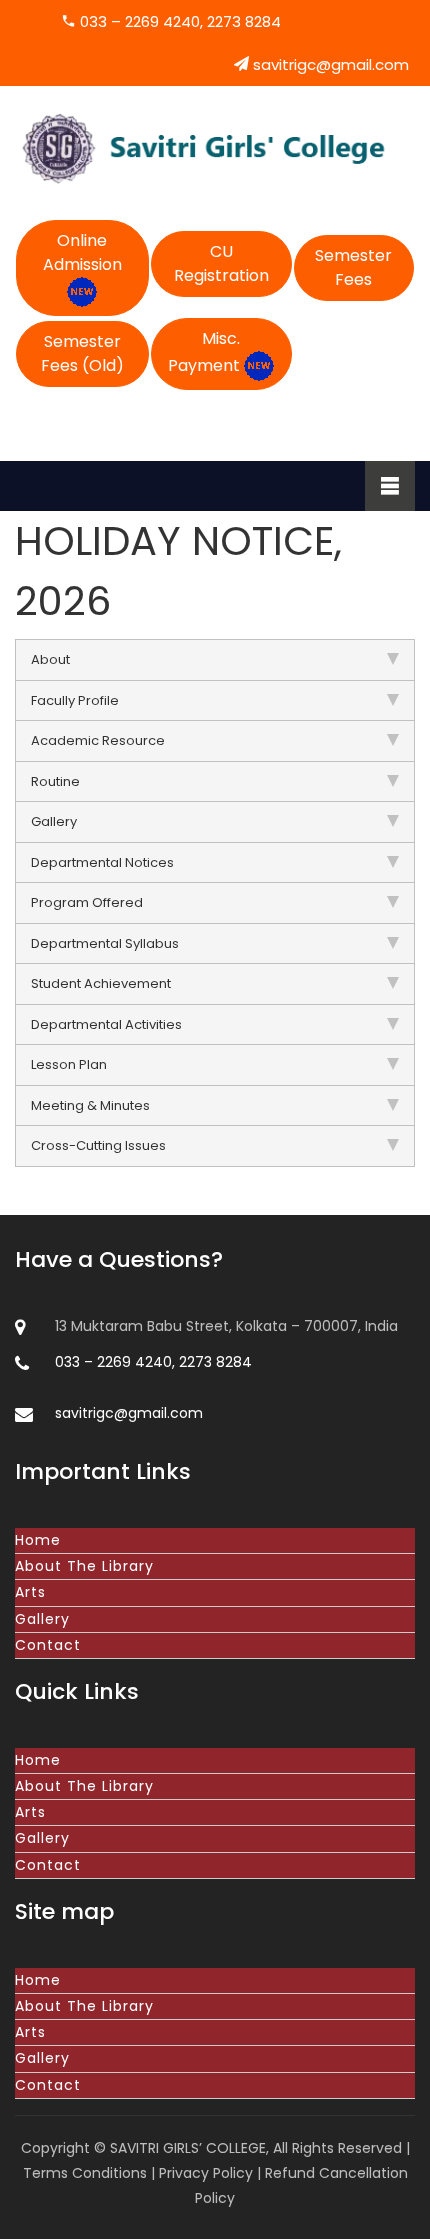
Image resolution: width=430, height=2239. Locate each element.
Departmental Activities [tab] (106, 1024)
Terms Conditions (85, 2173)
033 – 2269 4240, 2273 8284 (178, 21)
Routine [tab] (55, 781)
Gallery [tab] (54, 821)
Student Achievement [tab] (101, 983)
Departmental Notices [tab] (102, 862)
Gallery (42, 1619)
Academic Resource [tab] (98, 740)
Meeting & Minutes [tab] (90, 1105)
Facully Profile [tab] (75, 700)
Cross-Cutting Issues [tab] (98, 1145)
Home (38, 1540)
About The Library (84, 1566)
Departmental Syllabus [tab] (105, 943)
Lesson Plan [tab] (69, 1064)
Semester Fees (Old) (82, 353)
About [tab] (50, 659)
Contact (48, 1645)
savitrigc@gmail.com (329, 64)
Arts (30, 1592)
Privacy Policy (206, 2173)
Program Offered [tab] (87, 902)
